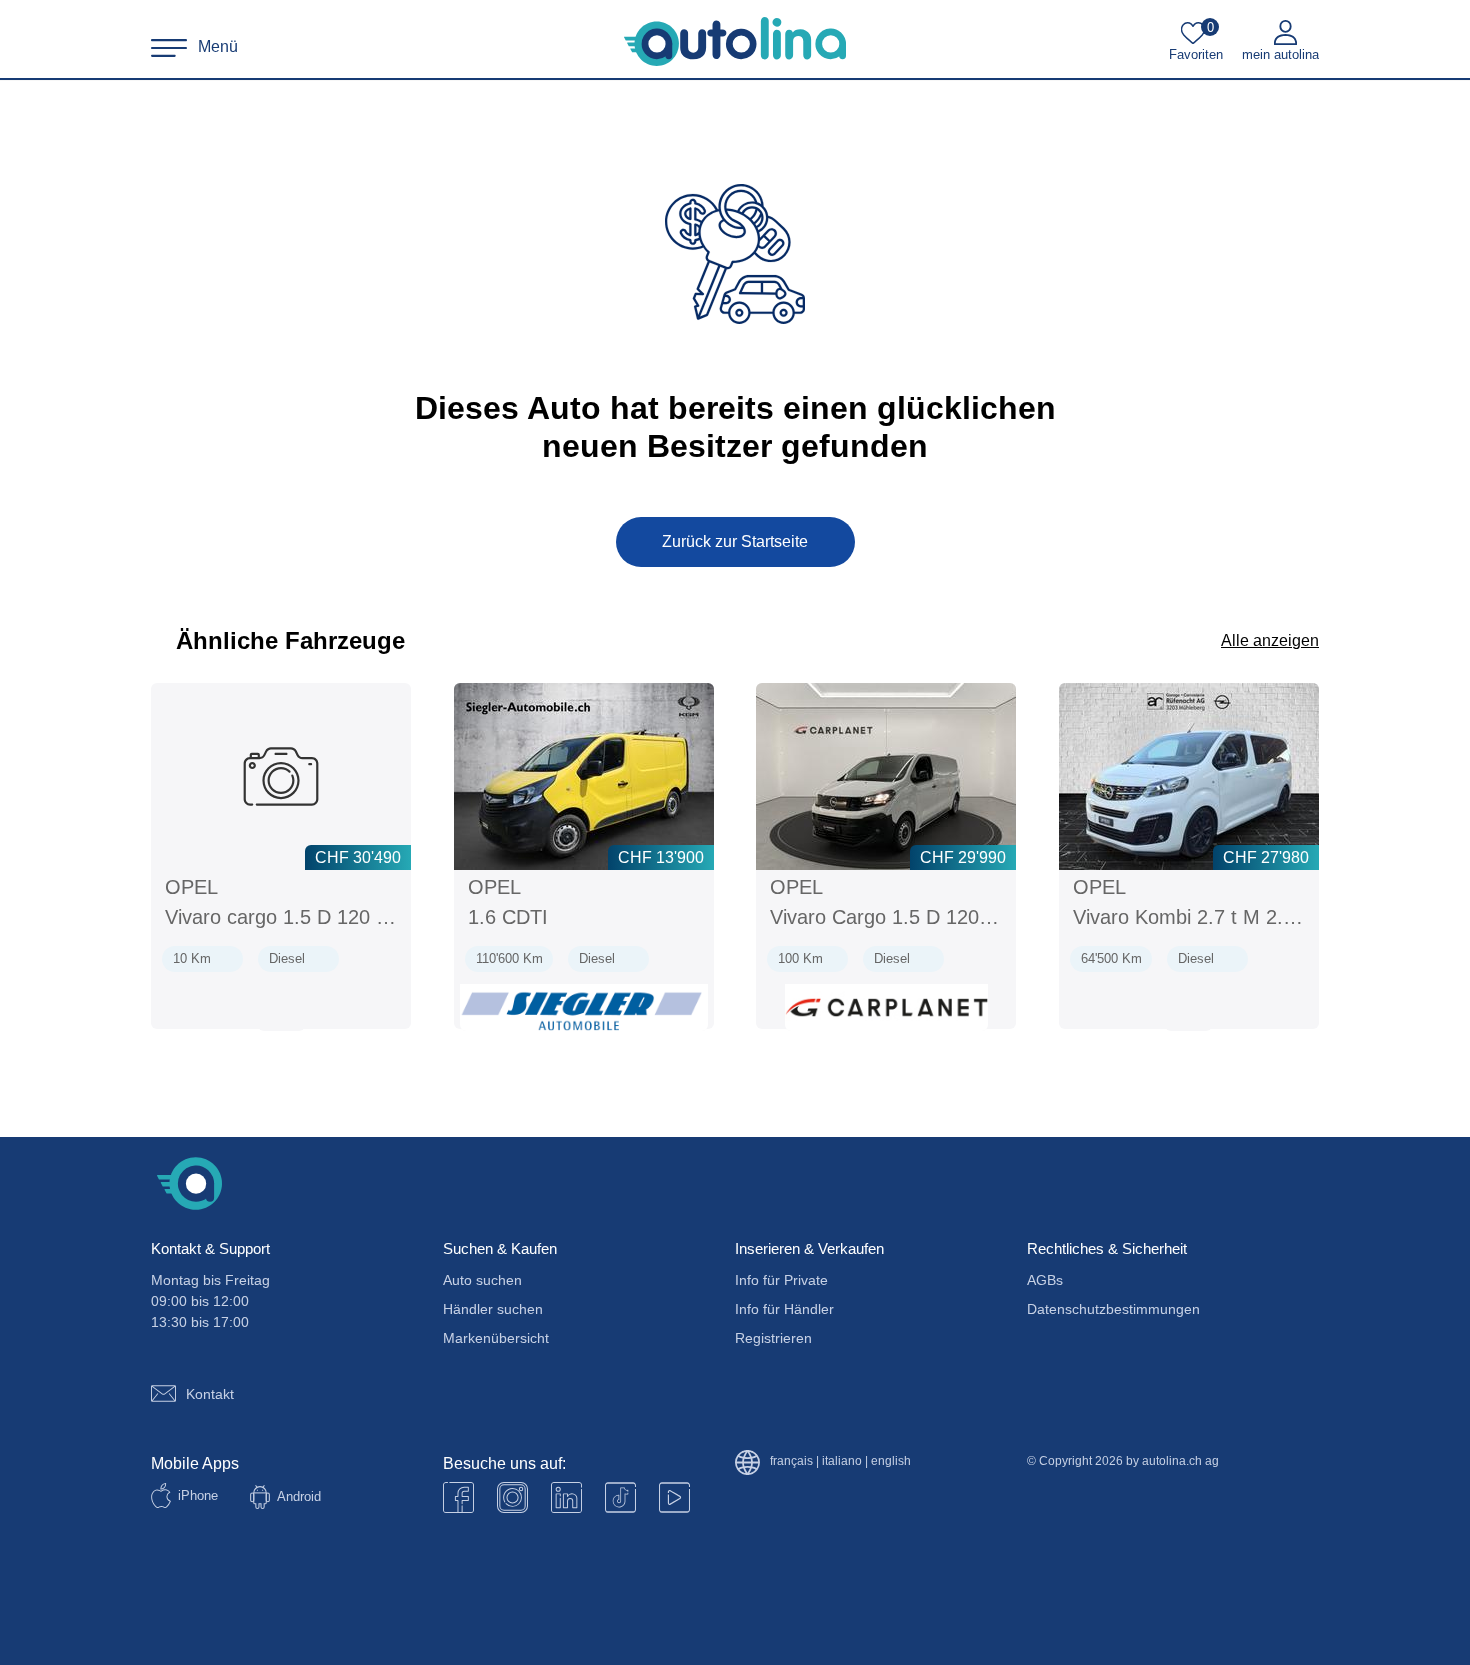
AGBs (1045, 1280)
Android (299, 1496)
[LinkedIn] (566, 1497)
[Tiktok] (620, 1497)
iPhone (198, 1495)
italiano (842, 1461)
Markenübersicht (496, 1338)
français (791, 1461)
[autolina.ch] (735, 42)
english (891, 1461)
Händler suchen (493, 1309)
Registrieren (773, 1338)
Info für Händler (784, 1309)
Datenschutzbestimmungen (1113, 1309)
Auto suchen (482, 1280)
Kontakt (210, 1394)
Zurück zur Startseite (735, 541)
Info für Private (781, 1280)
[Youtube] (512, 1497)
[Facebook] (458, 1497)
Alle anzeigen (1270, 640)
